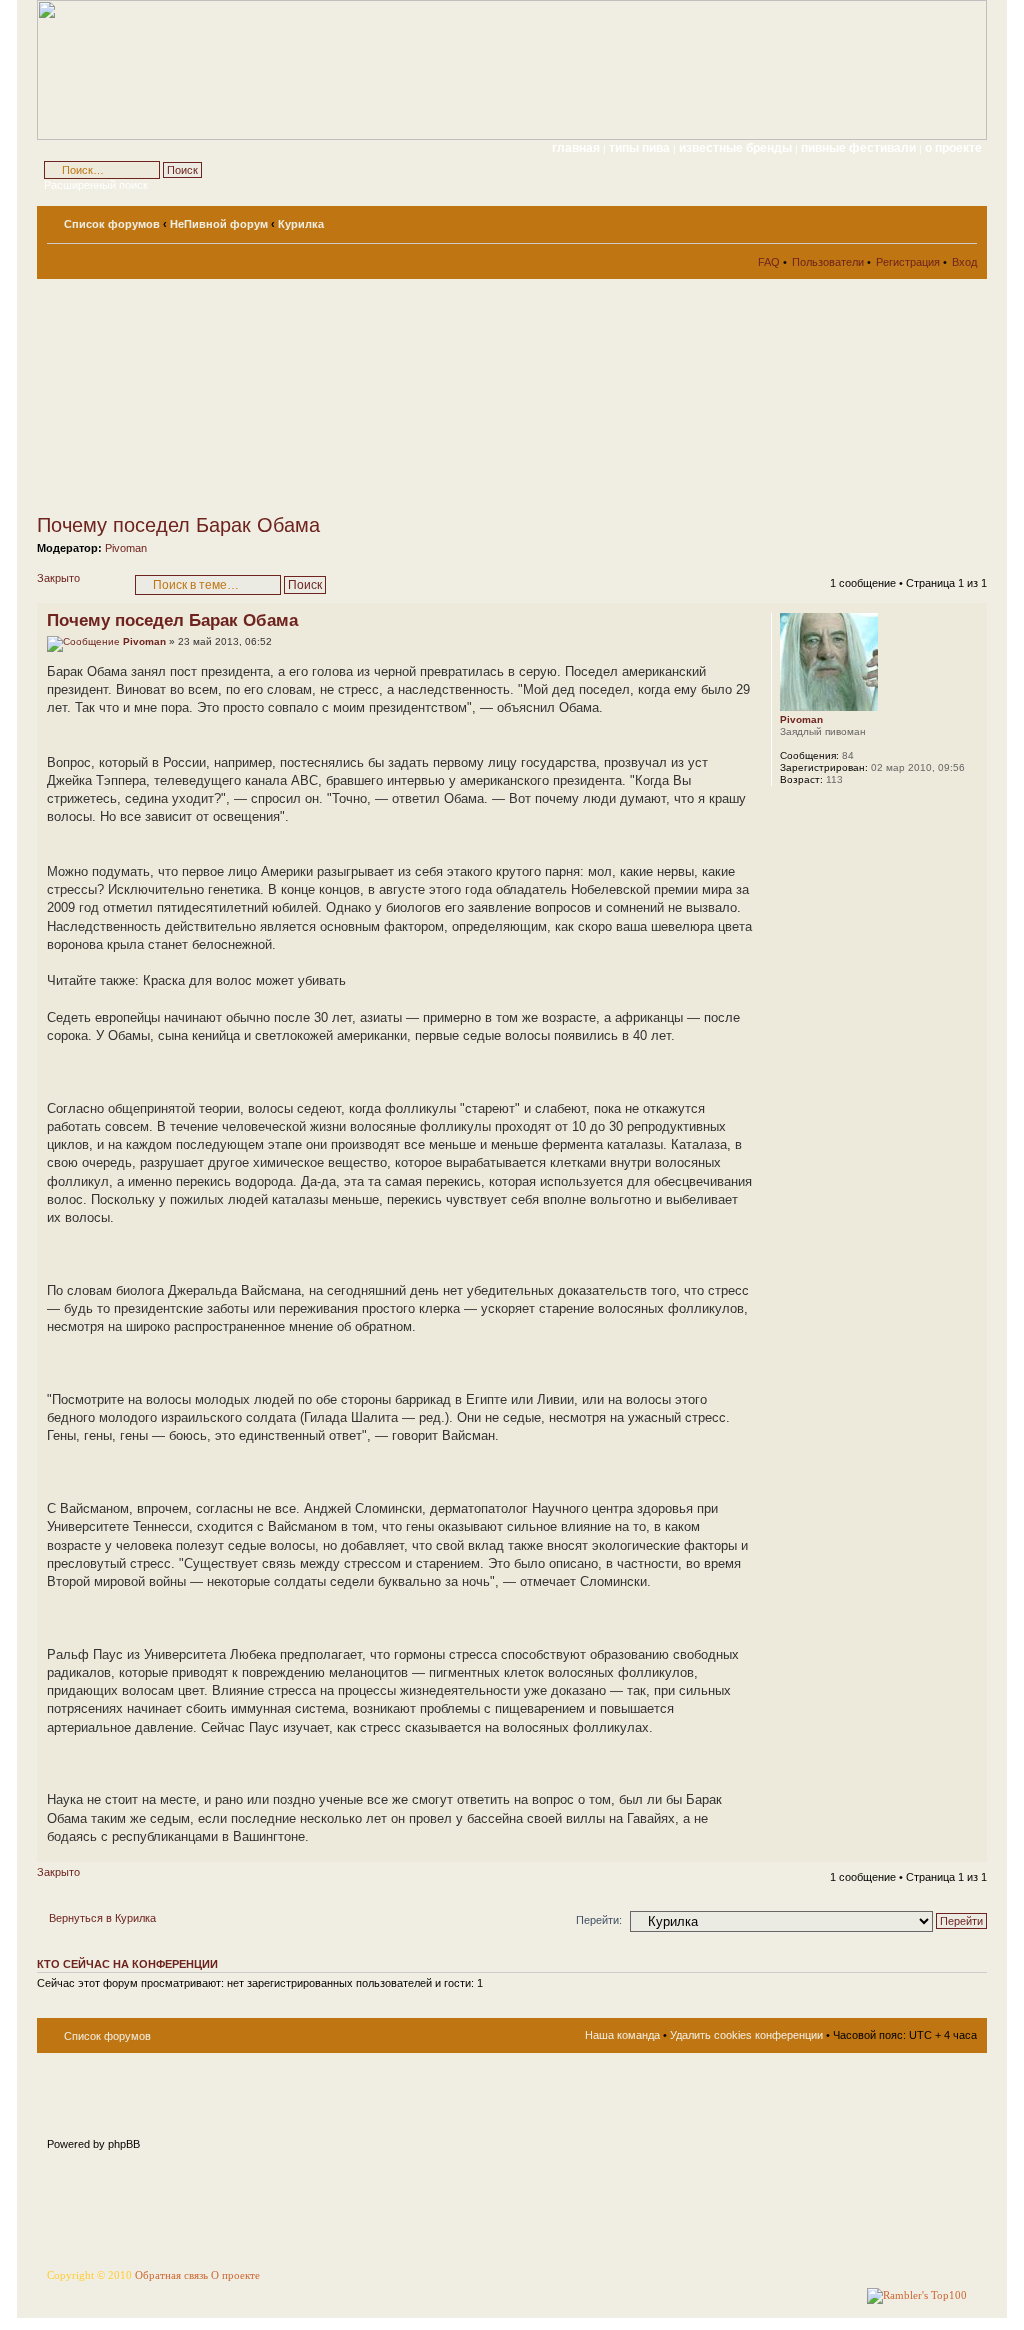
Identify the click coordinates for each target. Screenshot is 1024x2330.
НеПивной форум (219, 224)
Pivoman (126, 548)
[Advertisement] (217, 396)
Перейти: (599, 1920)
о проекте (953, 148)
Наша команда (622, 2035)
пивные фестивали (860, 148)
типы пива (641, 148)
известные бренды (737, 148)
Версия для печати (932, 220)
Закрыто (58, 578)
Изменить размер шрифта (962, 220)
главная (576, 148)
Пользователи (828, 262)
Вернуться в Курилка (102, 1918)
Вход (964, 262)
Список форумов (112, 224)
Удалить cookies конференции (746, 2035)
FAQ (769, 262)
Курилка (301, 224)
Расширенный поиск (96, 185)
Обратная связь (171, 2275)
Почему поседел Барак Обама (178, 525)
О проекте (235, 2275)
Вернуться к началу (971, 1851)
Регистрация (908, 262)
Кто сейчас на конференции (127, 1964)
